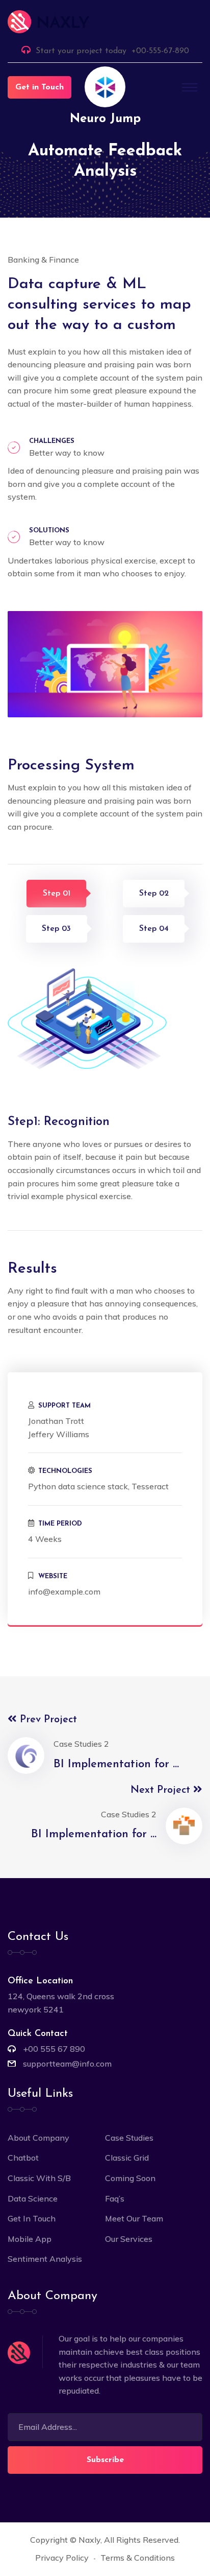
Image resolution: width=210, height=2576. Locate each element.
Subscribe (105, 2460)
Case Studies (129, 2138)
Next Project (162, 1790)
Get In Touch (32, 2218)
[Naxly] (105, 22)
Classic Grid (127, 2158)
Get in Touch (40, 87)
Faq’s (115, 2198)
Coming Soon (130, 2178)
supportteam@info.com (67, 2064)
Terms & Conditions (138, 2558)
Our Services (129, 2239)
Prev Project (47, 1720)
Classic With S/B (39, 2178)
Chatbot (23, 2158)
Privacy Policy (62, 2558)
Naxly (89, 2540)
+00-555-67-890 (160, 51)
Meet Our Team (134, 2218)
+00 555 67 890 (54, 2049)
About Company (38, 2138)
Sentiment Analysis (45, 2259)
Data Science (33, 2198)
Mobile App (30, 2239)
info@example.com (64, 1591)
